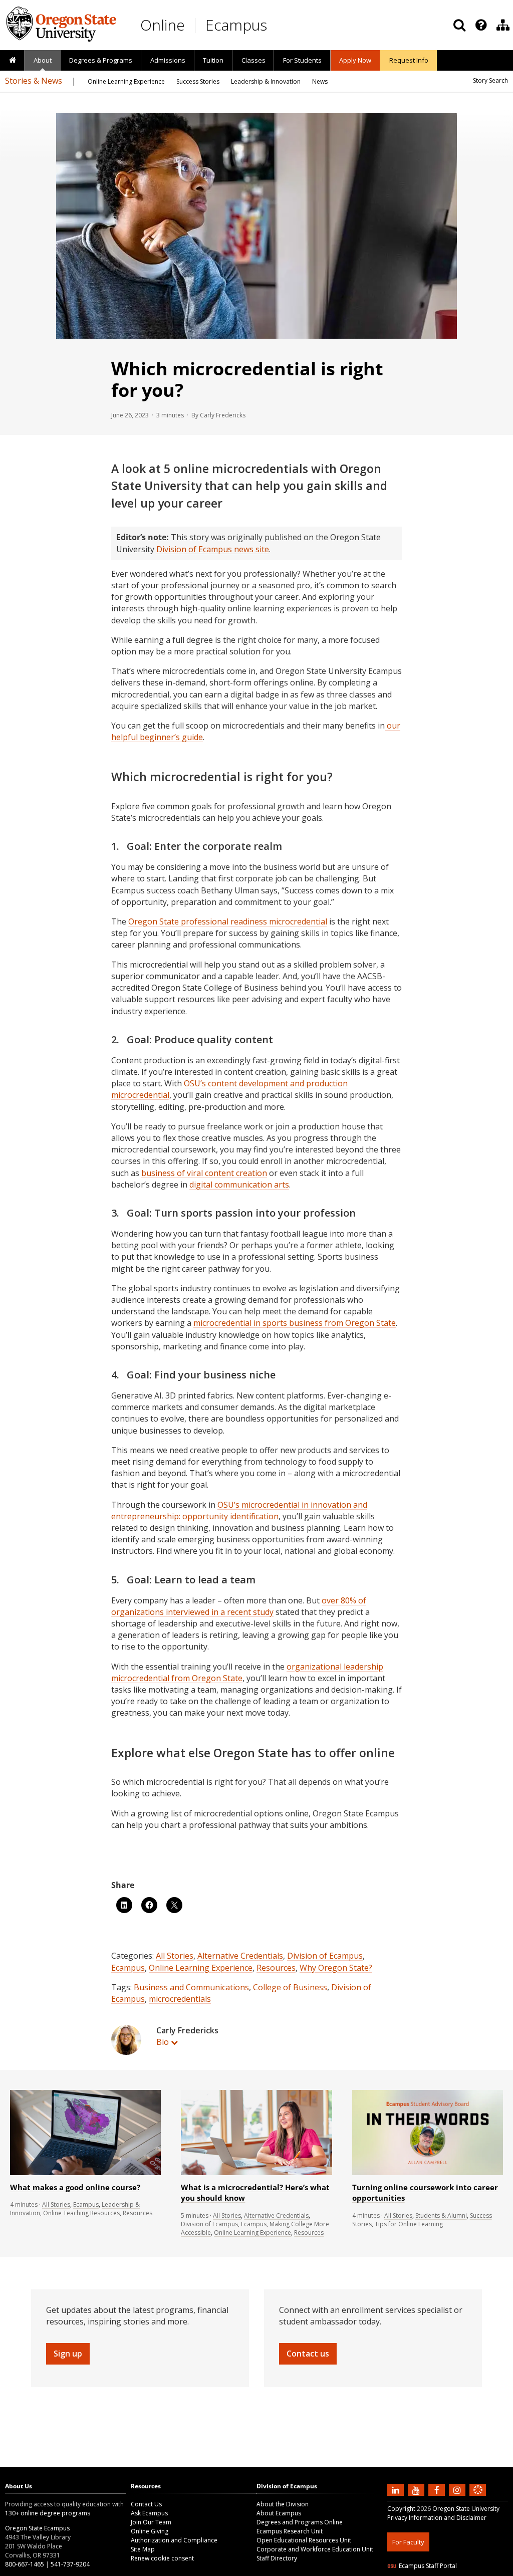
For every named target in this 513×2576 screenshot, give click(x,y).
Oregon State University (466, 2509)
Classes (253, 60)
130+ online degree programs (48, 2513)
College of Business (290, 1987)
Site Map (143, 2549)
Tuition (213, 60)
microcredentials (180, 1999)
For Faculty (408, 2542)
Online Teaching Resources (81, 2213)
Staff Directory (277, 2558)
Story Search (490, 80)
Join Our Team (151, 2522)
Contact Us (146, 2504)
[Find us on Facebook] (438, 2489)
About (43, 60)
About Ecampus (279, 2513)
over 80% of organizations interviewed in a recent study (239, 1606)
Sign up (68, 2354)
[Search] (459, 25)
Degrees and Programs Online (300, 2522)
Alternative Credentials (240, 1956)
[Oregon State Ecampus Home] (197, 25)
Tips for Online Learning (409, 2224)
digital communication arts (239, 1185)
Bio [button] (163, 2042)
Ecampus (236, 25)
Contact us (308, 2354)
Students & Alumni (441, 2215)
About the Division (283, 2504)
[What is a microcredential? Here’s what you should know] (256, 2173)
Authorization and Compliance (174, 2540)
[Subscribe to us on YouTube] (417, 2489)
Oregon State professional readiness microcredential (228, 921)
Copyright (401, 2509)
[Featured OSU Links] (481, 25)
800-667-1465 (25, 2564)
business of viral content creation (204, 1173)
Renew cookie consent (162, 2558)
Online (163, 25)
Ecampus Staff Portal (428, 2566)
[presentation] (480, 25)
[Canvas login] (478, 2498)
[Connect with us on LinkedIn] (397, 2489)
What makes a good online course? (75, 2187)
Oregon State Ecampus (37, 2528)
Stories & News (34, 81)
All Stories (175, 1956)
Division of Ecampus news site (213, 549)
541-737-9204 (70, 2564)
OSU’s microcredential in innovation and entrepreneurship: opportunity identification (239, 1510)
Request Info (409, 60)
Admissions (168, 60)
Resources (276, 1968)
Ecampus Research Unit (290, 2531)
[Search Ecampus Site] (459, 25)
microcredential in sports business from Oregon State (295, 1323)
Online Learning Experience (201, 1968)
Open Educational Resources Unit (304, 2540)
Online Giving (150, 2531)
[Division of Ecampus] (503, 25)
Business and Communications (191, 1987)
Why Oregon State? (336, 1968)
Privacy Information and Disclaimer (437, 2518)
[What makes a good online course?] (85, 2173)
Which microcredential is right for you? (247, 379)
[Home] (12, 61)
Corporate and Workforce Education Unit (315, 2549)
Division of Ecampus (325, 1956)
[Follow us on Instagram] (458, 2489)
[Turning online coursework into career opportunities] (428, 2173)
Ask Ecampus (149, 2513)
